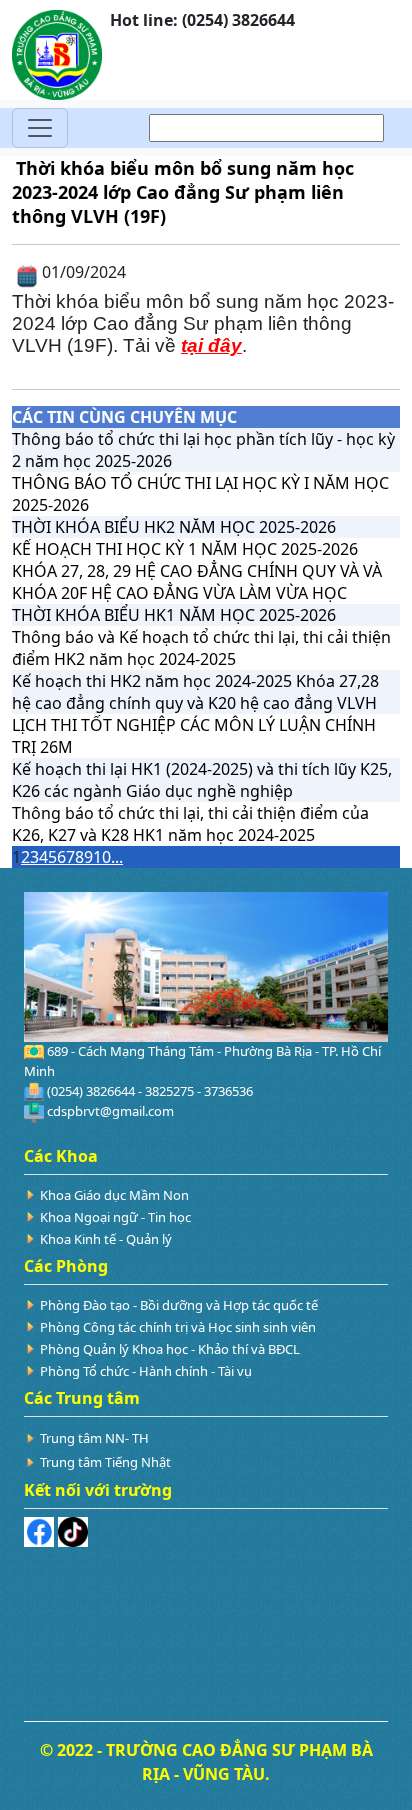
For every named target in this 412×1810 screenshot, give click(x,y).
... (117, 857)
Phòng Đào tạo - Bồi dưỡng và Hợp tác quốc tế (179, 1305)
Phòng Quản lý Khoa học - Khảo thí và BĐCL (170, 1349)
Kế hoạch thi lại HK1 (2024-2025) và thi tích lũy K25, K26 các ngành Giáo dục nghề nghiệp (202, 780)
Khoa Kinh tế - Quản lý (106, 1239)
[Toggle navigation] (40, 128)
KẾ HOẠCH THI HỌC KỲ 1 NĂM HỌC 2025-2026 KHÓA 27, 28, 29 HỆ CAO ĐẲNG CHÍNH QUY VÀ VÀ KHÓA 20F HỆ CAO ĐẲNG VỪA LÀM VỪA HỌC (197, 571)
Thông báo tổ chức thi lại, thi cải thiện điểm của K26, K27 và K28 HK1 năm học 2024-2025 (190, 824)
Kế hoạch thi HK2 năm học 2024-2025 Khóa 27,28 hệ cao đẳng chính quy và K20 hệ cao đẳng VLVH (195, 692)
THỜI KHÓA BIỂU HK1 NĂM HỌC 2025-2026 (174, 615)
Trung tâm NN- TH (94, 1438)
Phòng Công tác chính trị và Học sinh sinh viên (178, 1327)
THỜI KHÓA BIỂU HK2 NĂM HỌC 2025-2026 (174, 527)
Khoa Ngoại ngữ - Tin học (115, 1217)
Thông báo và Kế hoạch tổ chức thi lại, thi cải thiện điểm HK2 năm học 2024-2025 (201, 648)
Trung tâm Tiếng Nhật (105, 1462)
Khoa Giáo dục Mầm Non (114, 1195)
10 (102, 857)
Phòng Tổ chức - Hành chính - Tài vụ (146, 1371)
